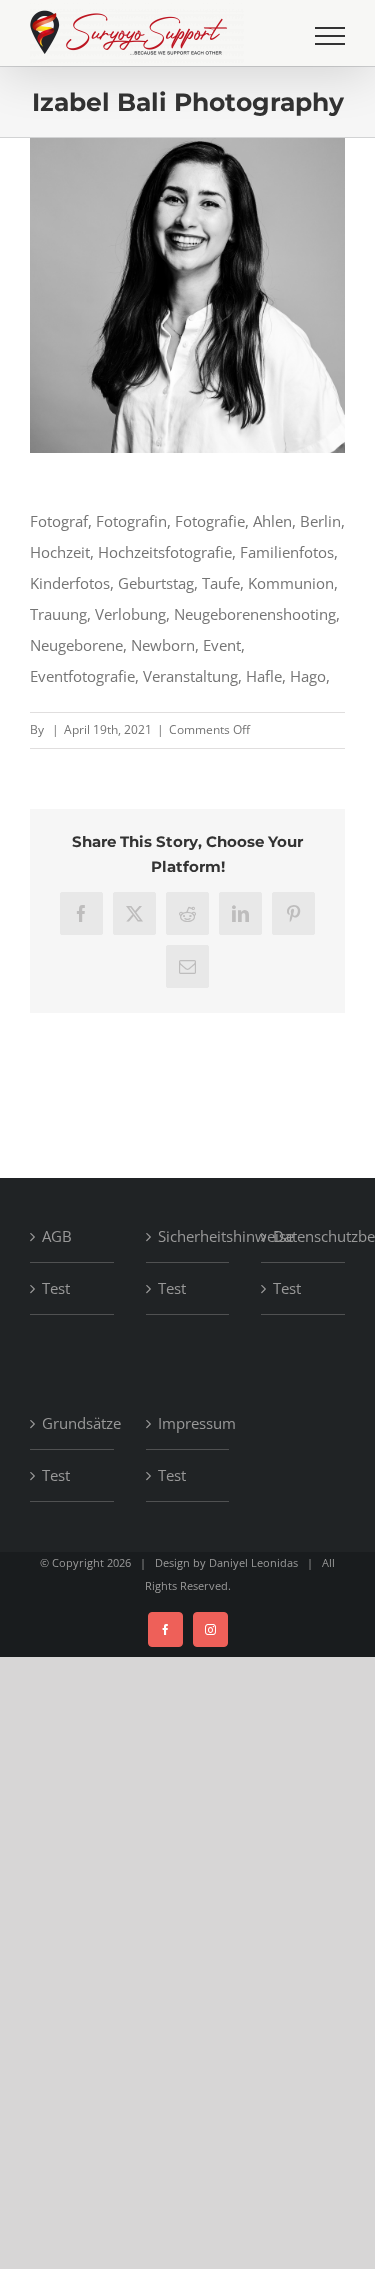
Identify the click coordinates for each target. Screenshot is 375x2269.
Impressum (189, 1423)
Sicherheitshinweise (189, 1236)
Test (56, 1288)
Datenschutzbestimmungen (304, 1236)
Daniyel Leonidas (253, 1562)
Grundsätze (73, 1423)
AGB (57, 1236)
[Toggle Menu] (330, 36)
